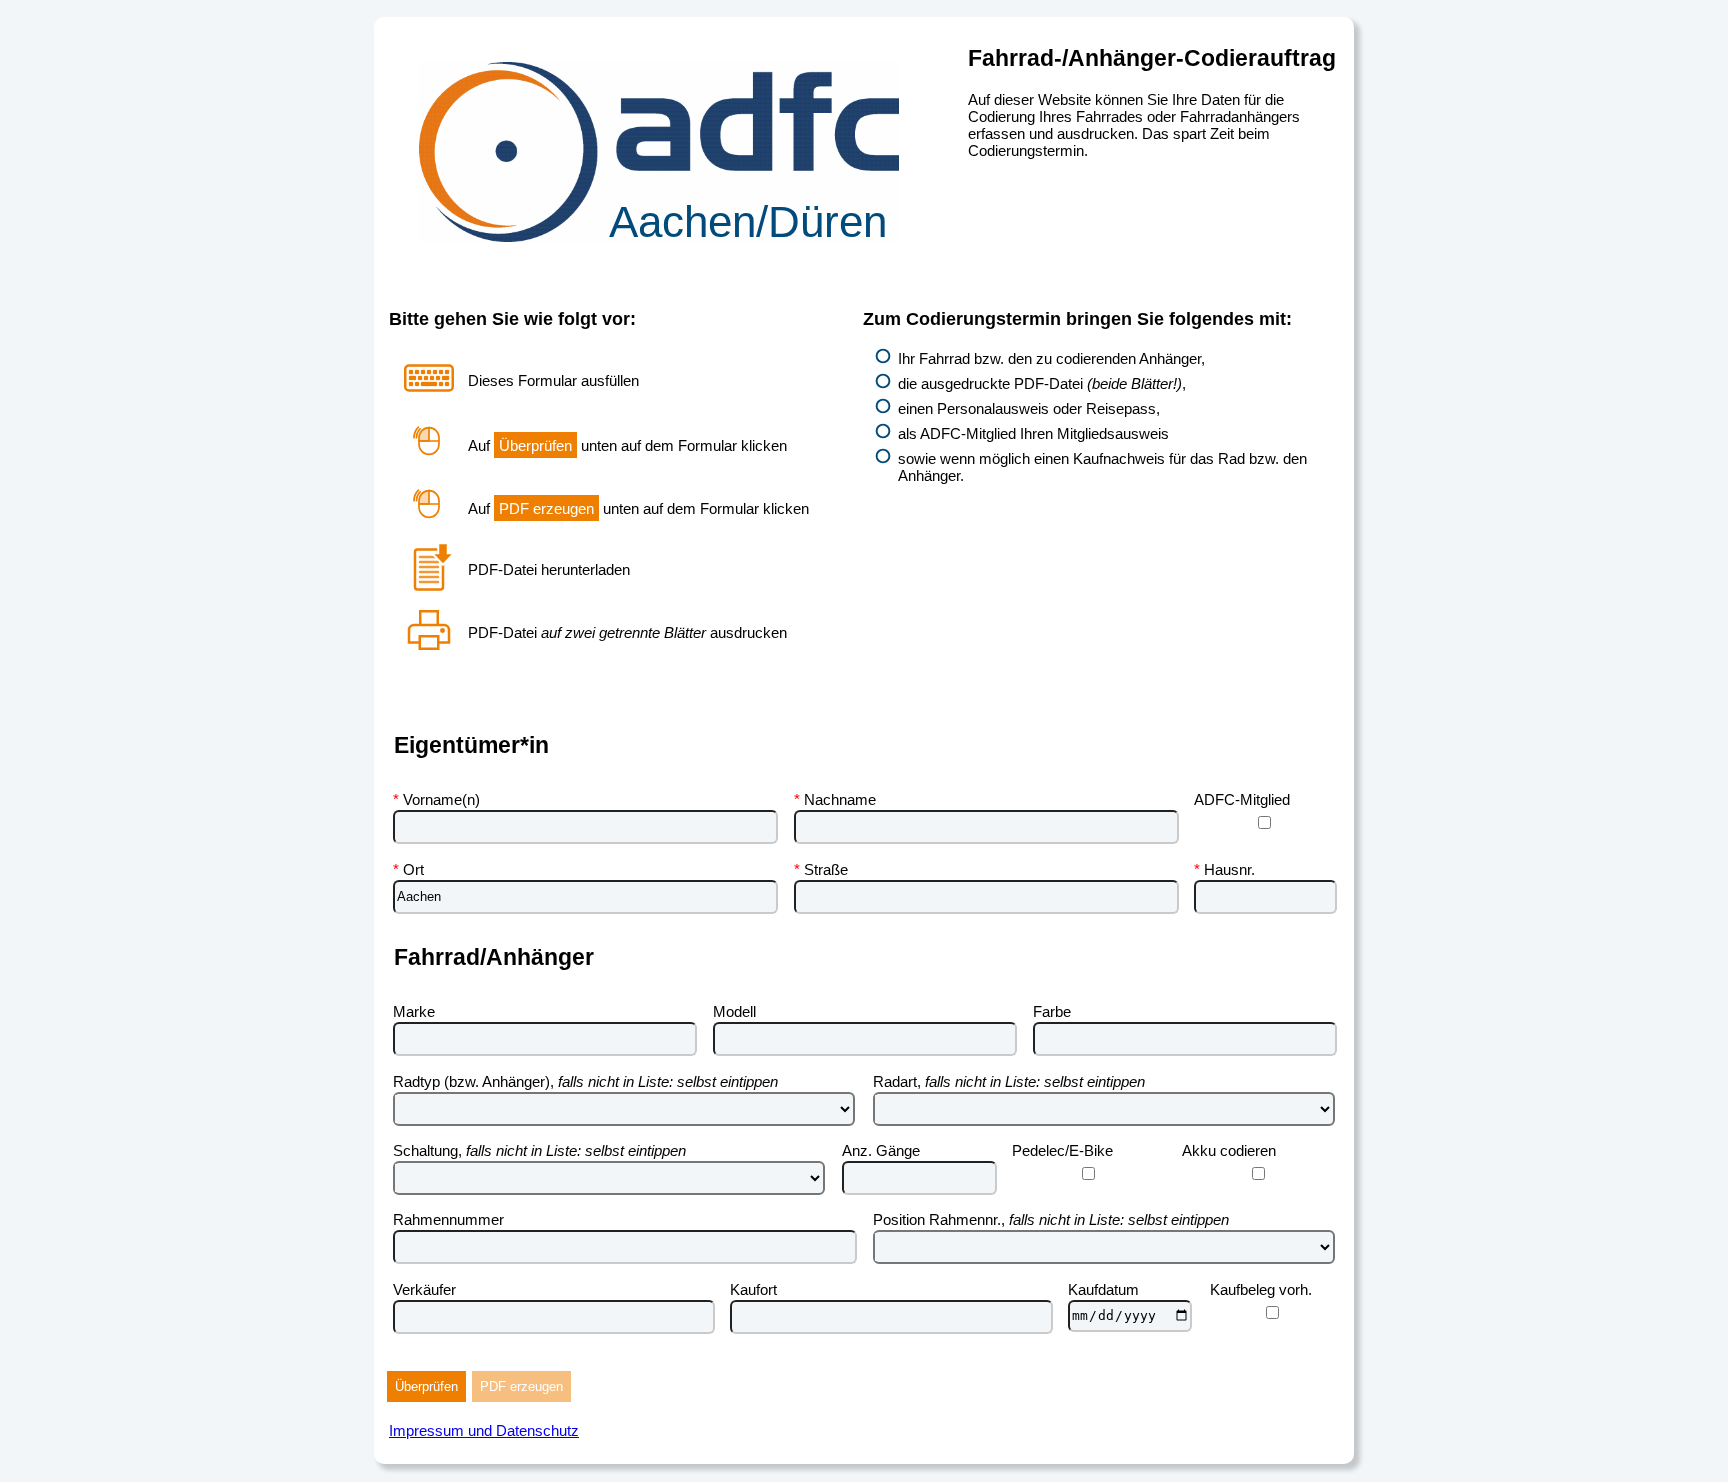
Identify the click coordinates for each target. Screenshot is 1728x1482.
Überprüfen (426, 1386)
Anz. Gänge (881, 1150)
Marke (414, 1011)
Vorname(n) (441, 799)
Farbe (1052, 1011)
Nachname (840, 799)
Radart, (1009, 1081)
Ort (413, 869)
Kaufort (753, 1289)
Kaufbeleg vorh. (1261, 1289)
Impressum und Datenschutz (484, 1430)
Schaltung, (539, 1150)
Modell (734, 1011)
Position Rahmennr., (1051, 1219)
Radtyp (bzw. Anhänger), (585, 1081)
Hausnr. (1229, 869)
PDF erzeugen (521, 1386)
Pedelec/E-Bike (1062, 1150)
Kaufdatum (1103, 1289)
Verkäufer (424, 1289)
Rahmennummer (448, 1219)
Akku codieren (1229, 1150)
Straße (826, 869)
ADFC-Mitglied (1242, 799)
